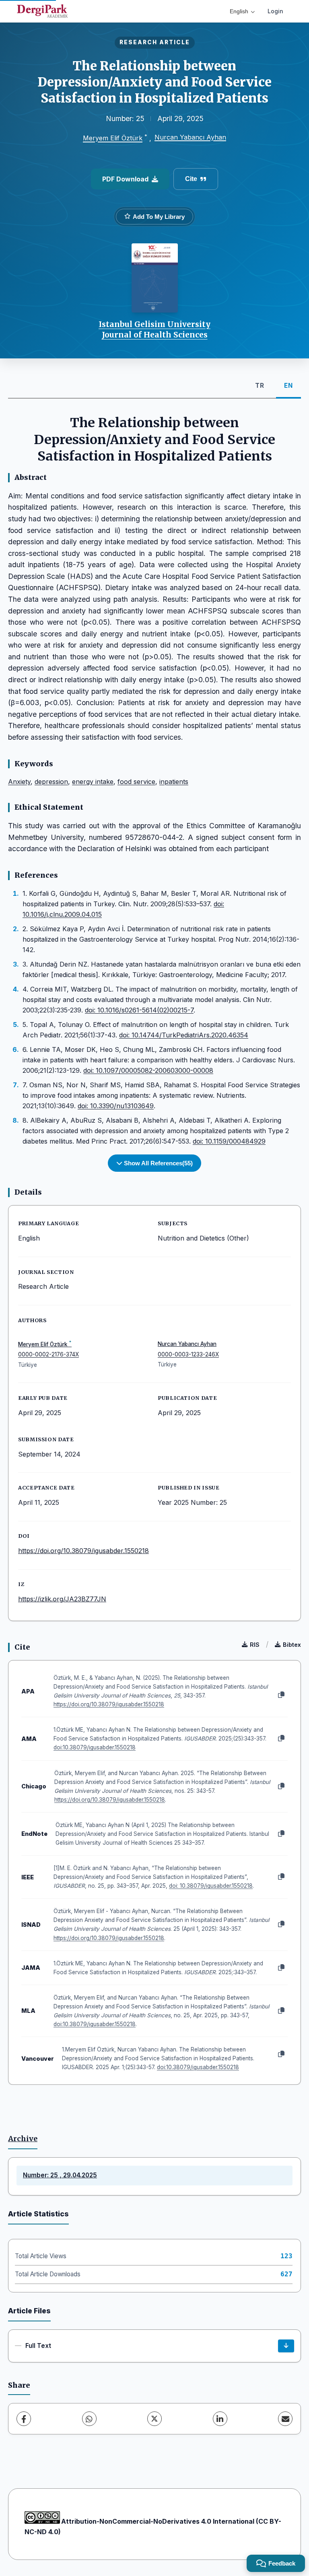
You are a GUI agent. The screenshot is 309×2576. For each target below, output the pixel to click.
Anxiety (19, 782)
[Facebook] (24, 2419)
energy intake (93, 782)
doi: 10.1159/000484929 (229, 1141)
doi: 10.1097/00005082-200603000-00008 (148, 1070)
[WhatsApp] (89, 2419)
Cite (191, 179)
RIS (255, 1645)
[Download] (286, 2346)
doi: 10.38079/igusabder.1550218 (211, 1886)
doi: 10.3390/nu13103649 (116, 1106)
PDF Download (125, 179)
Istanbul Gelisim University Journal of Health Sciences (154, 329)
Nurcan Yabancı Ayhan (190, 137)
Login (275, 11)
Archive (23, 2139)
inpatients (174, 782)
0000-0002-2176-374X (48, 1354)
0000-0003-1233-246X (188, 1354)
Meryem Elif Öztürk (113, 138)
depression (51, 782)
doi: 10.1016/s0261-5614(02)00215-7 (139, 1010)
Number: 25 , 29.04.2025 (60, 2175)
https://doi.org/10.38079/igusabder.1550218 (83, 1551)
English (239, 11)
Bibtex (292, 1645)
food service (136, 782)
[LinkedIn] (220, 2419)
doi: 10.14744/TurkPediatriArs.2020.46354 (184, 1035)
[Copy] (281, 1695)
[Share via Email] (285, 2419)
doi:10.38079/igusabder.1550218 (95, 1747)
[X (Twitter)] (154, 2419)
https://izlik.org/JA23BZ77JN (62, 1599)
